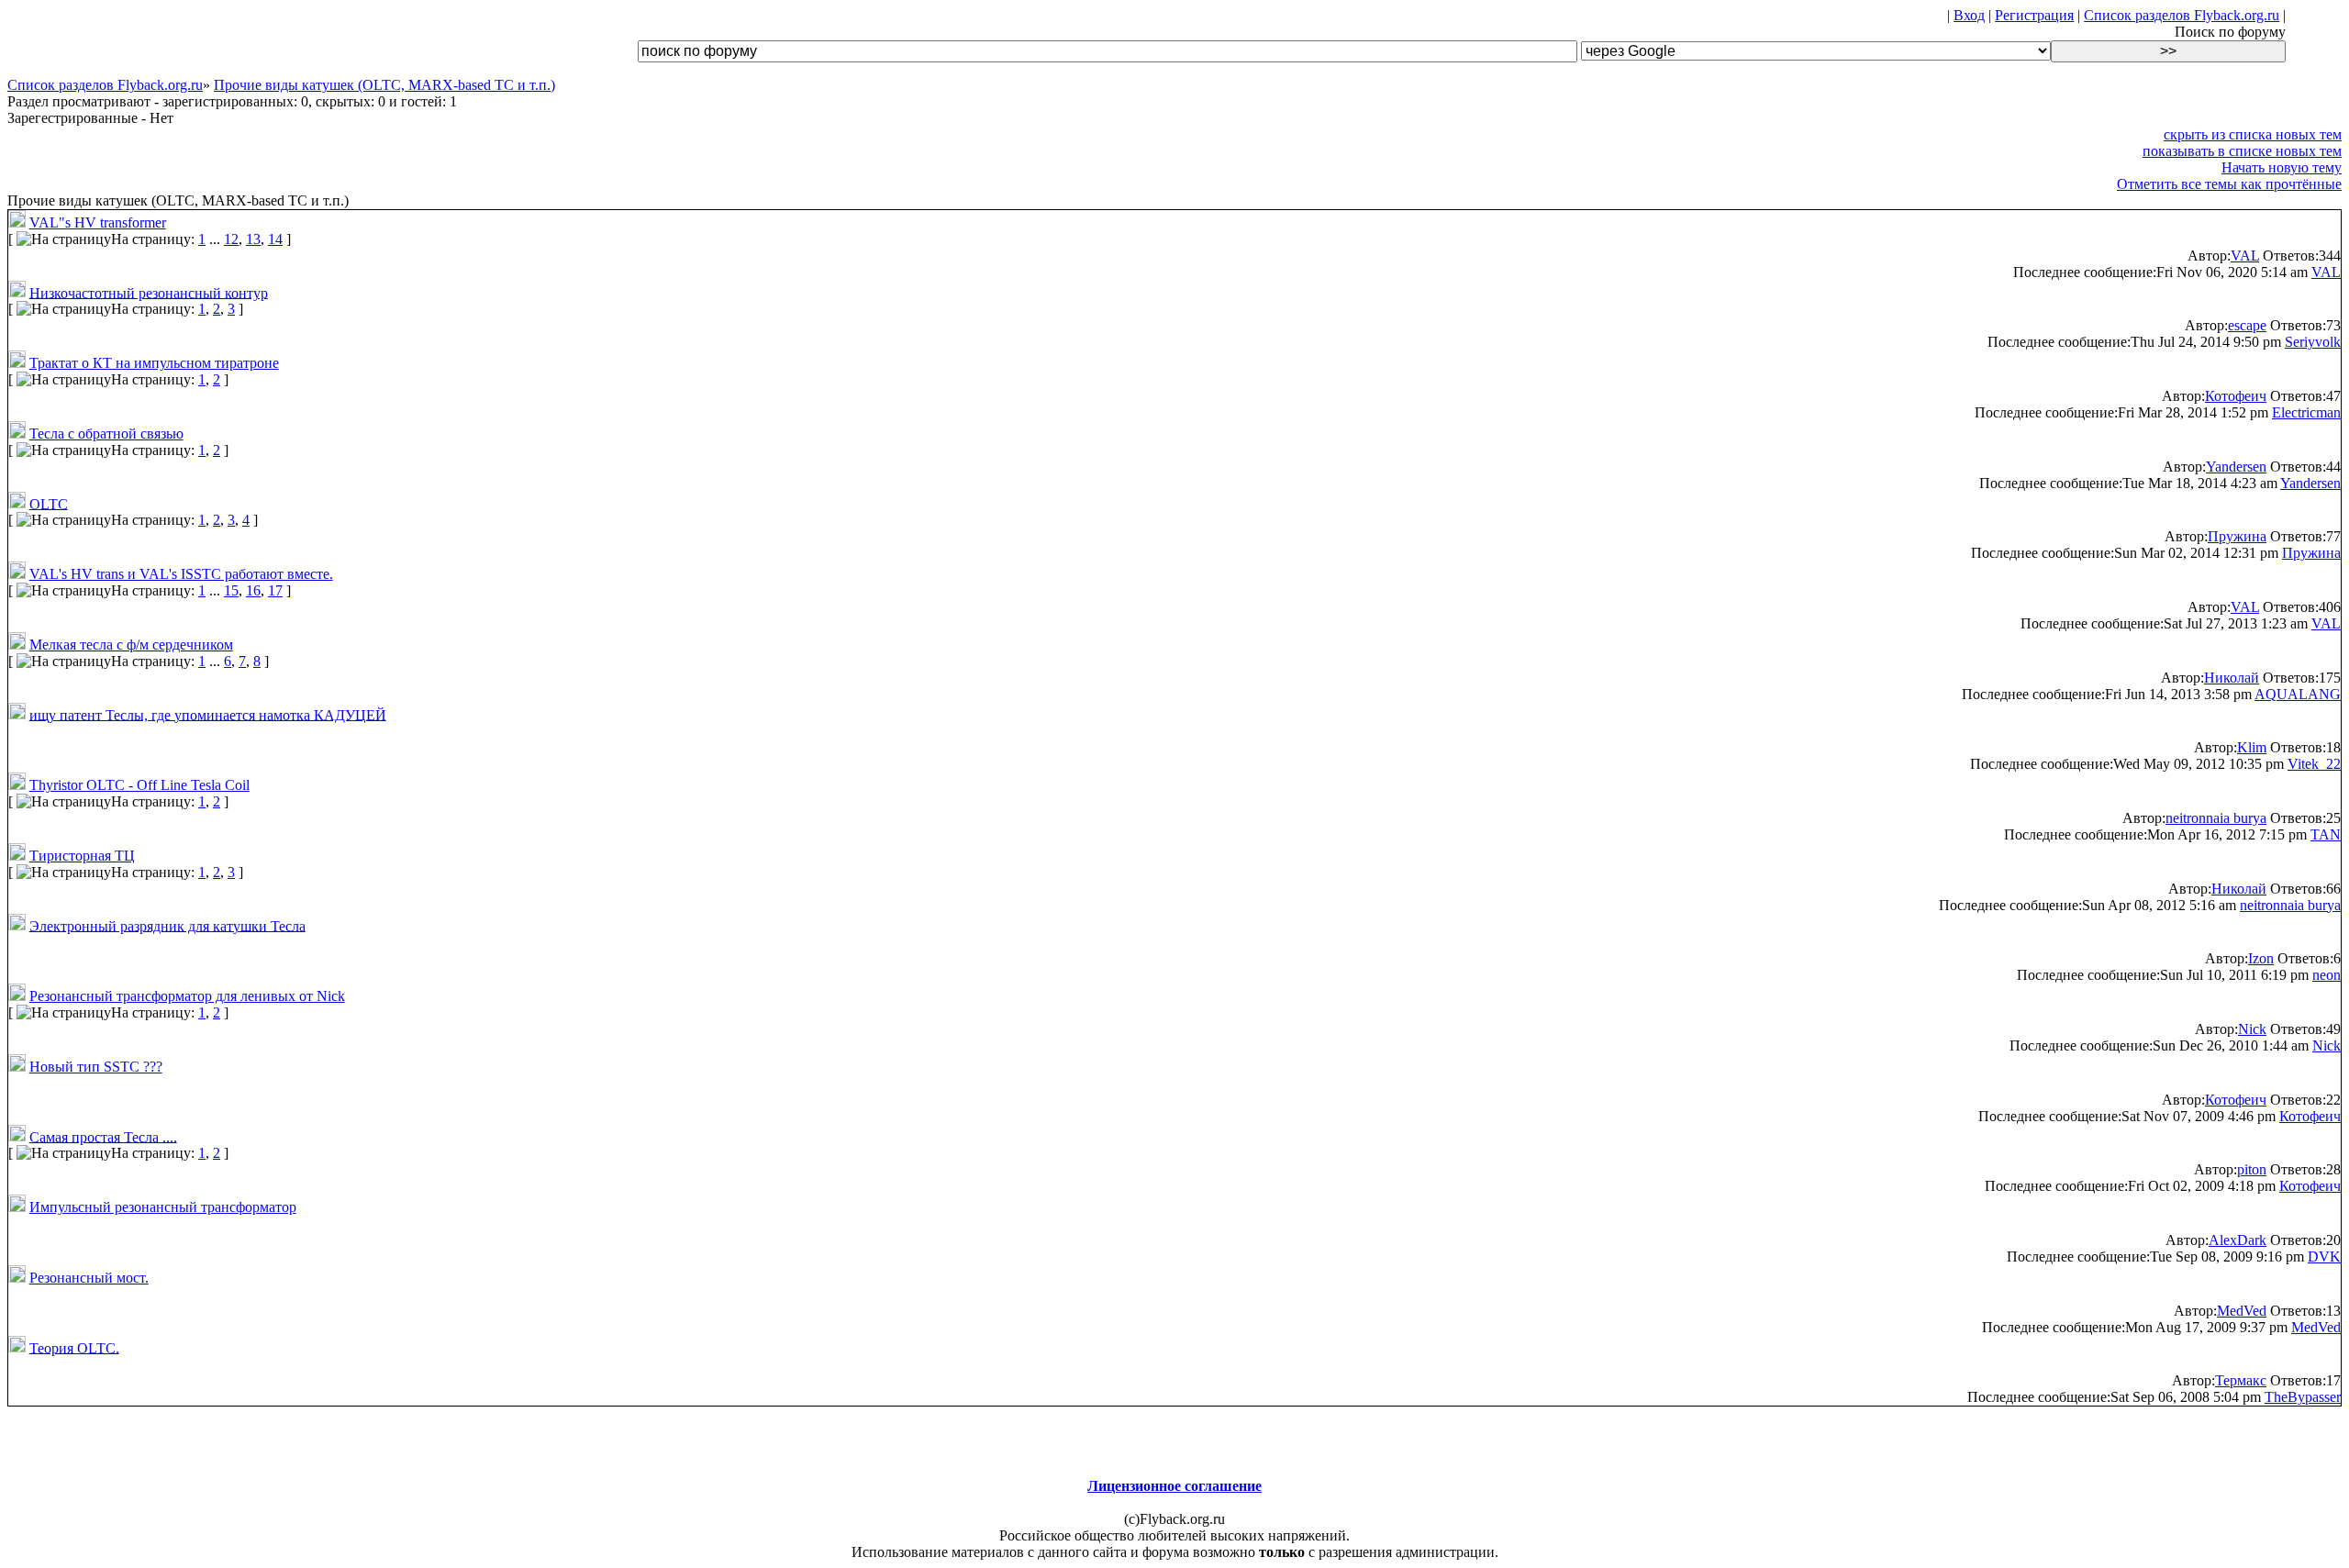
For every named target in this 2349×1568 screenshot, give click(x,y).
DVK (2324, 1257)
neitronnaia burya (2216, 818)
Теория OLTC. (74, 1347)
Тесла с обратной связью (106, 434)
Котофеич (2236, 396)
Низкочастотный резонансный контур (149, 292)
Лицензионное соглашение (1174, 1486)
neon (2327, 975)
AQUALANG (2298, 694)
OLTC (49, 503)
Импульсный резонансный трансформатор (163, 1207)
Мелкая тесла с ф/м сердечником (131, 645)
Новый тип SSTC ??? (96, 1067)
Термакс (2241, 1380)
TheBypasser (2303, 1397)
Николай (2232, 678)
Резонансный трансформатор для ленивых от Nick (187, 996)
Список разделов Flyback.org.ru (2182, 15)
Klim (2252, 747)
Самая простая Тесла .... (103, 1136)
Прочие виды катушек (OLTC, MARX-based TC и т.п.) (384, 85)
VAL (2245, 256)
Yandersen (2236, 467)
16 (253, 590)
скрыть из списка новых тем (2253, 134)
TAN (2326, 834)
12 (231, 239)
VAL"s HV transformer (98, 222)
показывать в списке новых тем (2242, 151)
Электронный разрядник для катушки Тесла (167, 925)
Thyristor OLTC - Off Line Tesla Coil (139, 785)
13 (253, 239)
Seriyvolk (2313, 342)
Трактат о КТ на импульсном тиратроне (154, 363)
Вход (1969, 15)
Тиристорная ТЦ (82, 856)
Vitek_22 (2314, 764)
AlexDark (2238, 1240)
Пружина (2237, 536)
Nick (2252, 1029)
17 (275, 590)
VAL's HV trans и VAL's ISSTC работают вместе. (181, 574)
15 (231, 590)
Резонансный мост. (89, 1278)
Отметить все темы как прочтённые (2229, 184)
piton (2252, 1169)
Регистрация (2034, 15)
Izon (2261, 958)
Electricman (2306, 412)
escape (2247, 325)
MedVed (2242, 1311)
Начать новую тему (2282, 167)
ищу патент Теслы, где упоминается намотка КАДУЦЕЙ (208, 714)
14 (275, 239)
